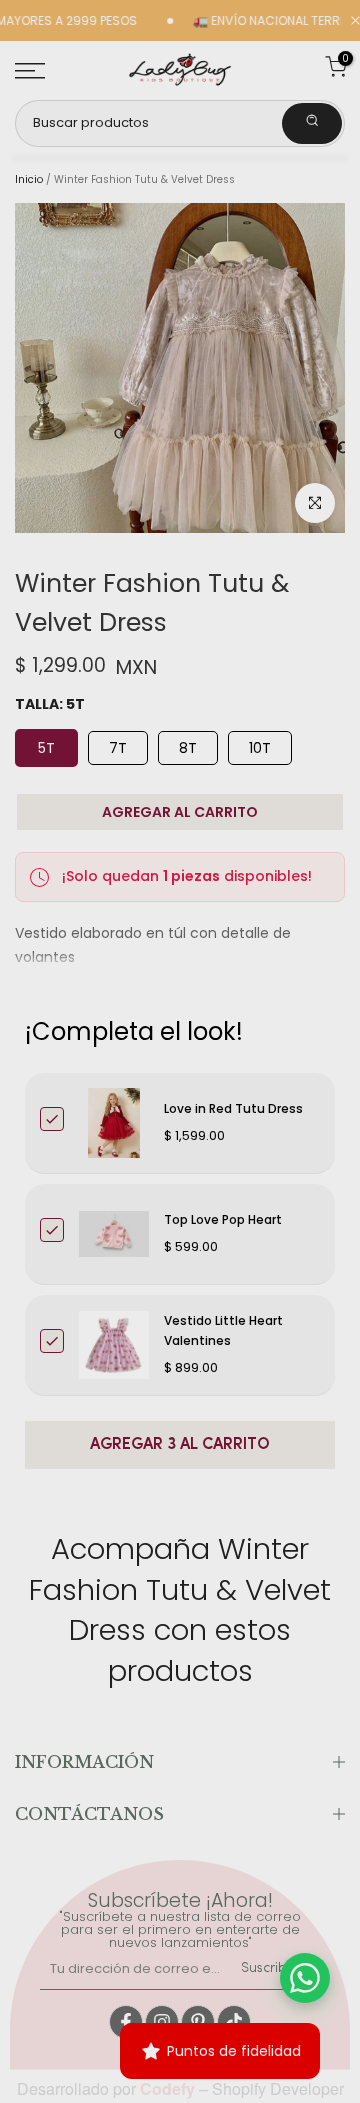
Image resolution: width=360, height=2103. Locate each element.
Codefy (169, 2088)
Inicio (29, 180)
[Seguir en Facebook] (126, 2022)
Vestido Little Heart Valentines (223, 1330)
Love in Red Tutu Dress (233, 1108)
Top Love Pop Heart (223, 1219)
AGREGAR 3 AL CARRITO (180, 1445)
